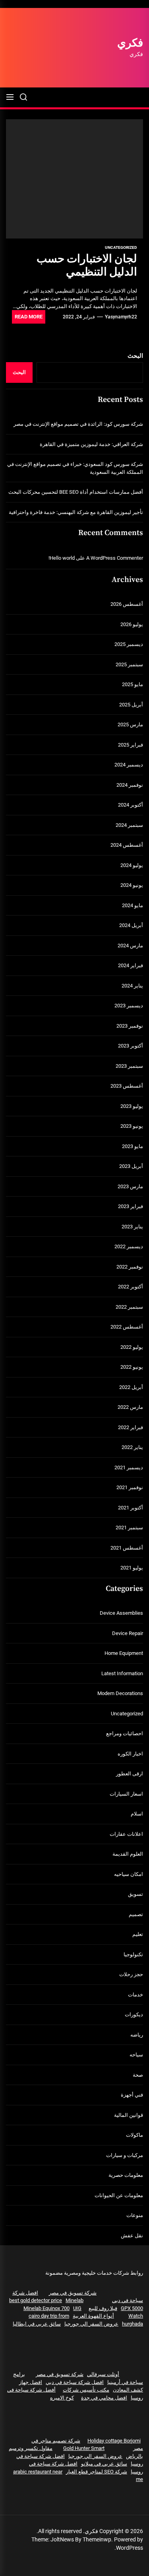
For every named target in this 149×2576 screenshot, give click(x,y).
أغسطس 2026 (127, 604)
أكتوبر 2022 (131, 1287)
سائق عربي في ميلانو (104, 2464)
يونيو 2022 (132, 1367)
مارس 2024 (130, 946)
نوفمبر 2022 (130, 1267)
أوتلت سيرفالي (103, 2374)
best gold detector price (36, 2300)
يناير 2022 (132, 1447)
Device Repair (128, 1633)
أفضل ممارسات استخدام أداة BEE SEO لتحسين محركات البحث (76, 492)
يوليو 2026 (132, 624)
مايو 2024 (133, 905)
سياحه (136, 2055)
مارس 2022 (130, 1407)
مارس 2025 (130, 724)
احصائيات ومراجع (125, 1733)
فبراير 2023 (131, 1206)
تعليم (138, 1934)
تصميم (136, 1914)
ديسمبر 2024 (129, 765)
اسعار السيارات (126, 1794)
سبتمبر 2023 (129, 1066)
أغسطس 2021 (127, 1548)
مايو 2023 (133, 1146)
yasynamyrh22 (121, 317)
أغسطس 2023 (127, 1086)
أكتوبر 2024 (131, 805)
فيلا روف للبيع (103, 2308)
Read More (29, 317)
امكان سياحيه (129, 1874)
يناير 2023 (132, 1227)
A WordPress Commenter (115, 558)
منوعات (135, 2215)
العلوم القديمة (128, 1854)
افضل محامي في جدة (104, 2398)
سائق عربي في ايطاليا (37, 2324)
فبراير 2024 (131, 965)
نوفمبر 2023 (130, 1026)
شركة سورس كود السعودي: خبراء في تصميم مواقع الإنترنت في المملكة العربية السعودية (75, 468)
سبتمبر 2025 (129, 664)
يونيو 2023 (132, 1126)
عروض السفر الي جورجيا (91, 2324)
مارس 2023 (130, 1186)
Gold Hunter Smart (84, 2448)
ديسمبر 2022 (129, 1246)
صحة (138, 2075)
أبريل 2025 (131, 705)
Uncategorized (121, 247)
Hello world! (62, 558)
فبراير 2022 (131, 1427)
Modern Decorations (120, 1693)
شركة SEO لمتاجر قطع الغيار (97, 2472)
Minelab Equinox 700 (46, 2308)
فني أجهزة (132, 2095)
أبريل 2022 (131, 1387)
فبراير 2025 (131, 745)
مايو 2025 (133, 684)
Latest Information (122, 1673)
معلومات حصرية (126, 2175)
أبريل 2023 (131, 1166)
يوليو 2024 (132, 865)
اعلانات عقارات (126, 1834)
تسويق (135, 1894)
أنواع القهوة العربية (93, 2316)
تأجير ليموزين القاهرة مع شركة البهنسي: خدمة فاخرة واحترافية (76, 512)
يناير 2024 (132, 986)
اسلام (137, 1814)
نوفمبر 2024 (130, 785)
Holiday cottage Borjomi (114, 2441)
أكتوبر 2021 (131, 1508)
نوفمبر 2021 (130, 1487)
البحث (135, 356)
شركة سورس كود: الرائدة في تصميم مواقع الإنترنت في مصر (78, 424)
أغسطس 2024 (127, 845)
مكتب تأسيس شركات (86, 2390)
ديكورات (134, 2014)
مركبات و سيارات (125, 2155)
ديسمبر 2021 (129, 1467)
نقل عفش (132, 2236)
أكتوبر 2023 (131, 1046)
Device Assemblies (121, 1613)
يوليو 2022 (132, 1347)
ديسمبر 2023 (129, 1006)
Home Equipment (124, 1653)
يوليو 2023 (132, 1106)
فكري (130, 43)
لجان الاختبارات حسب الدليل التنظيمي (87, 266)
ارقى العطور (130, 1774)
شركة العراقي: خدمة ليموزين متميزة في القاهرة (91, 444)
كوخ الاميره (62, 2398)
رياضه (137, 2035)
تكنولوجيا (133, 1954)
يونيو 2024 (132, 885)
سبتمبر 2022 (129, 1307)
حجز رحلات (131, 1974)
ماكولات (134, 2135)
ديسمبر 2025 (129, 644)
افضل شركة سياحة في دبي (75, 2382)
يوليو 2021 (132, 1568)
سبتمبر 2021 (129, 1528)
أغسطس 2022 (127, 1327)
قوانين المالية (129, 2115)
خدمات (135, 1995)
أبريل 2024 (131, 925)
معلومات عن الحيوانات (119, 2195)
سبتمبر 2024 (129, 825)
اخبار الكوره (130, 1754)
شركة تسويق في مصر (73, 2293)
